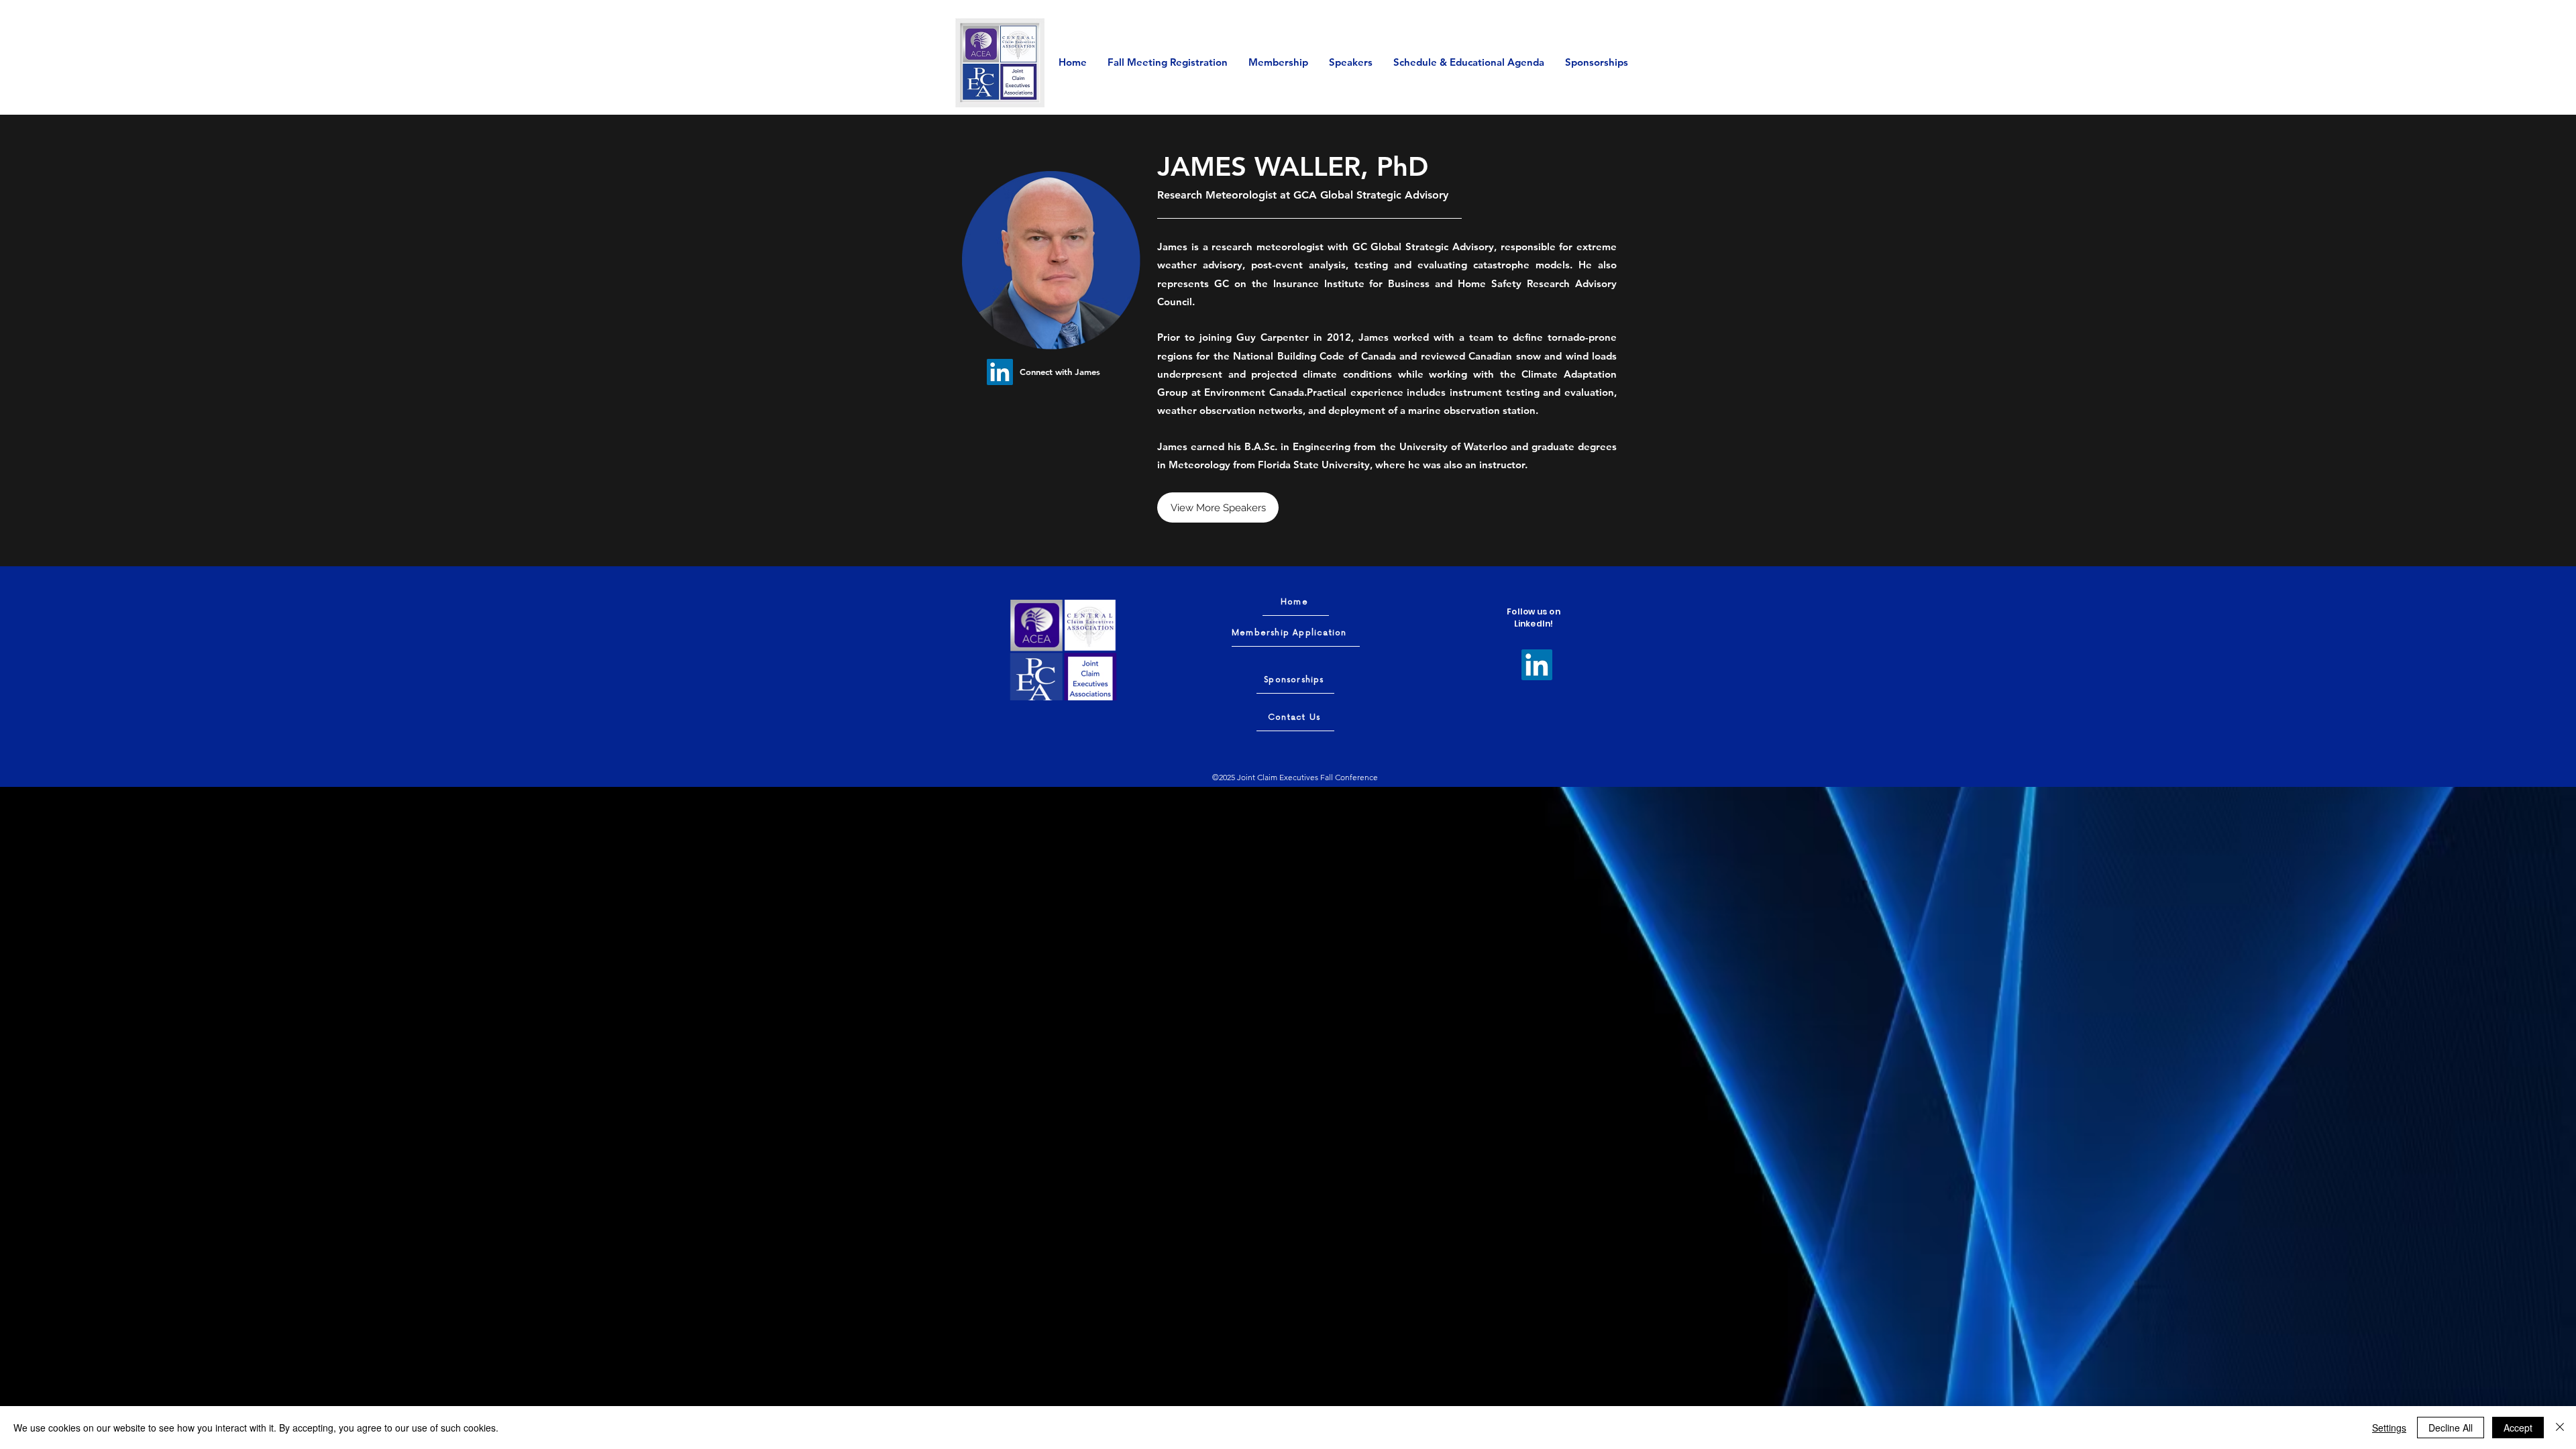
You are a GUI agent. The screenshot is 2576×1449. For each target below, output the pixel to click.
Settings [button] (2389, 1428)
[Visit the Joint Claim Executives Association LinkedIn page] (1537, 665)
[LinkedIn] (1000, 372)
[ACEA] (1039, 623)
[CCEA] (1086, 623)
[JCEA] (1086, 683)
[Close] (2560, 1428)
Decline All (2451, 1428)
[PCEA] (1039, 678)
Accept (2518, 1428)
